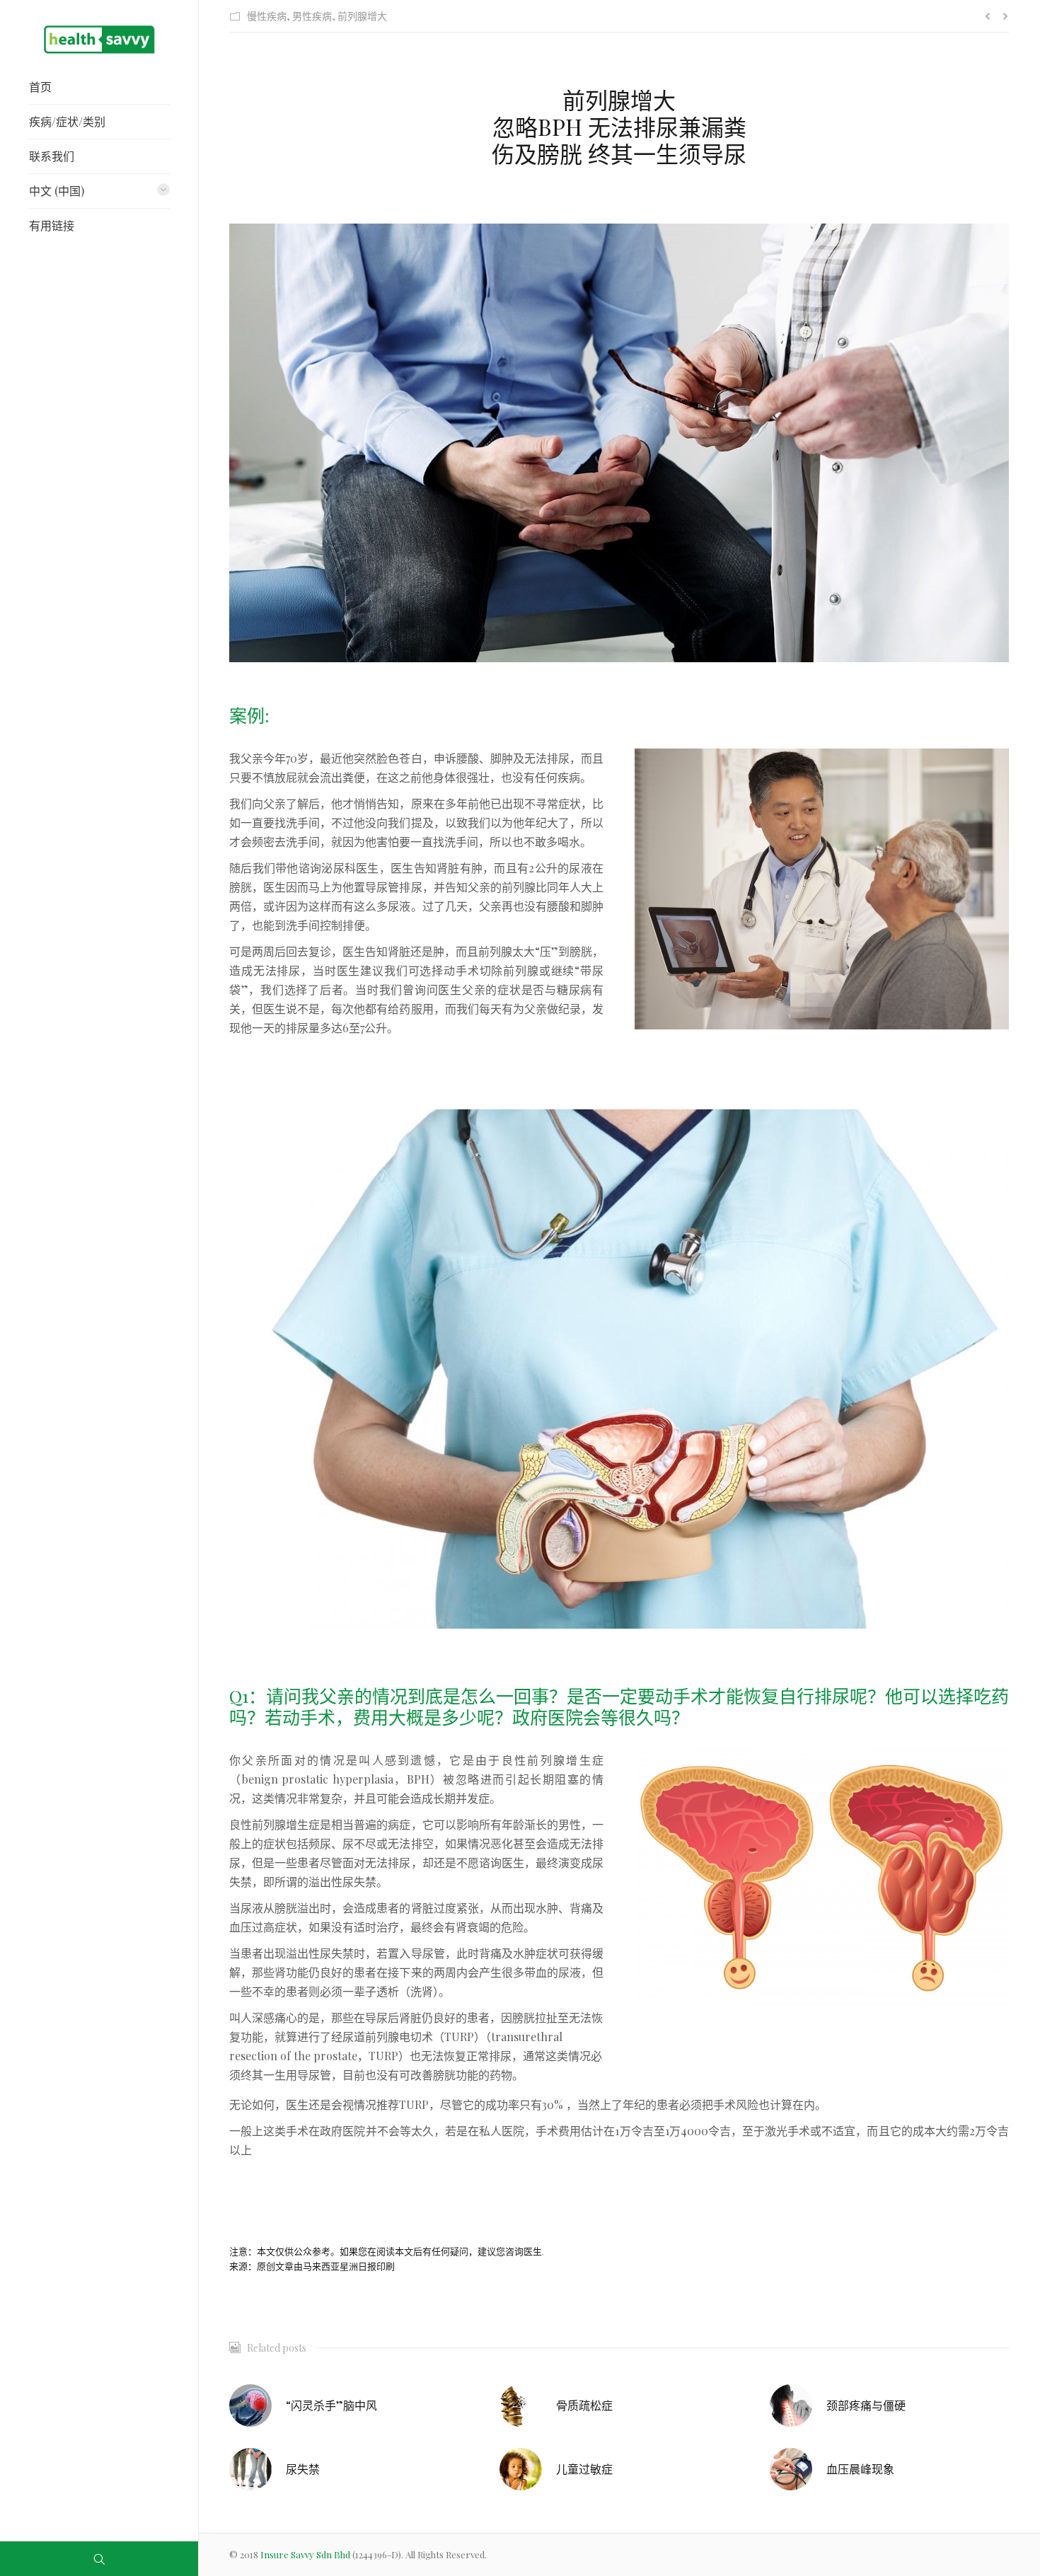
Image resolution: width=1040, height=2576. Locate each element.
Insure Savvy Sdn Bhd (306, 2554)
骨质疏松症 (584, 2405)
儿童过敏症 (584, 2469)
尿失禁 (303, 2469)
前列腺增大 (362, 16)
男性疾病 (312, 16)
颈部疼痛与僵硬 (866, 2405)
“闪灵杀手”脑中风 (331, 2405)
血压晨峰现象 (860, 2469)
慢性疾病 (267, 16)
